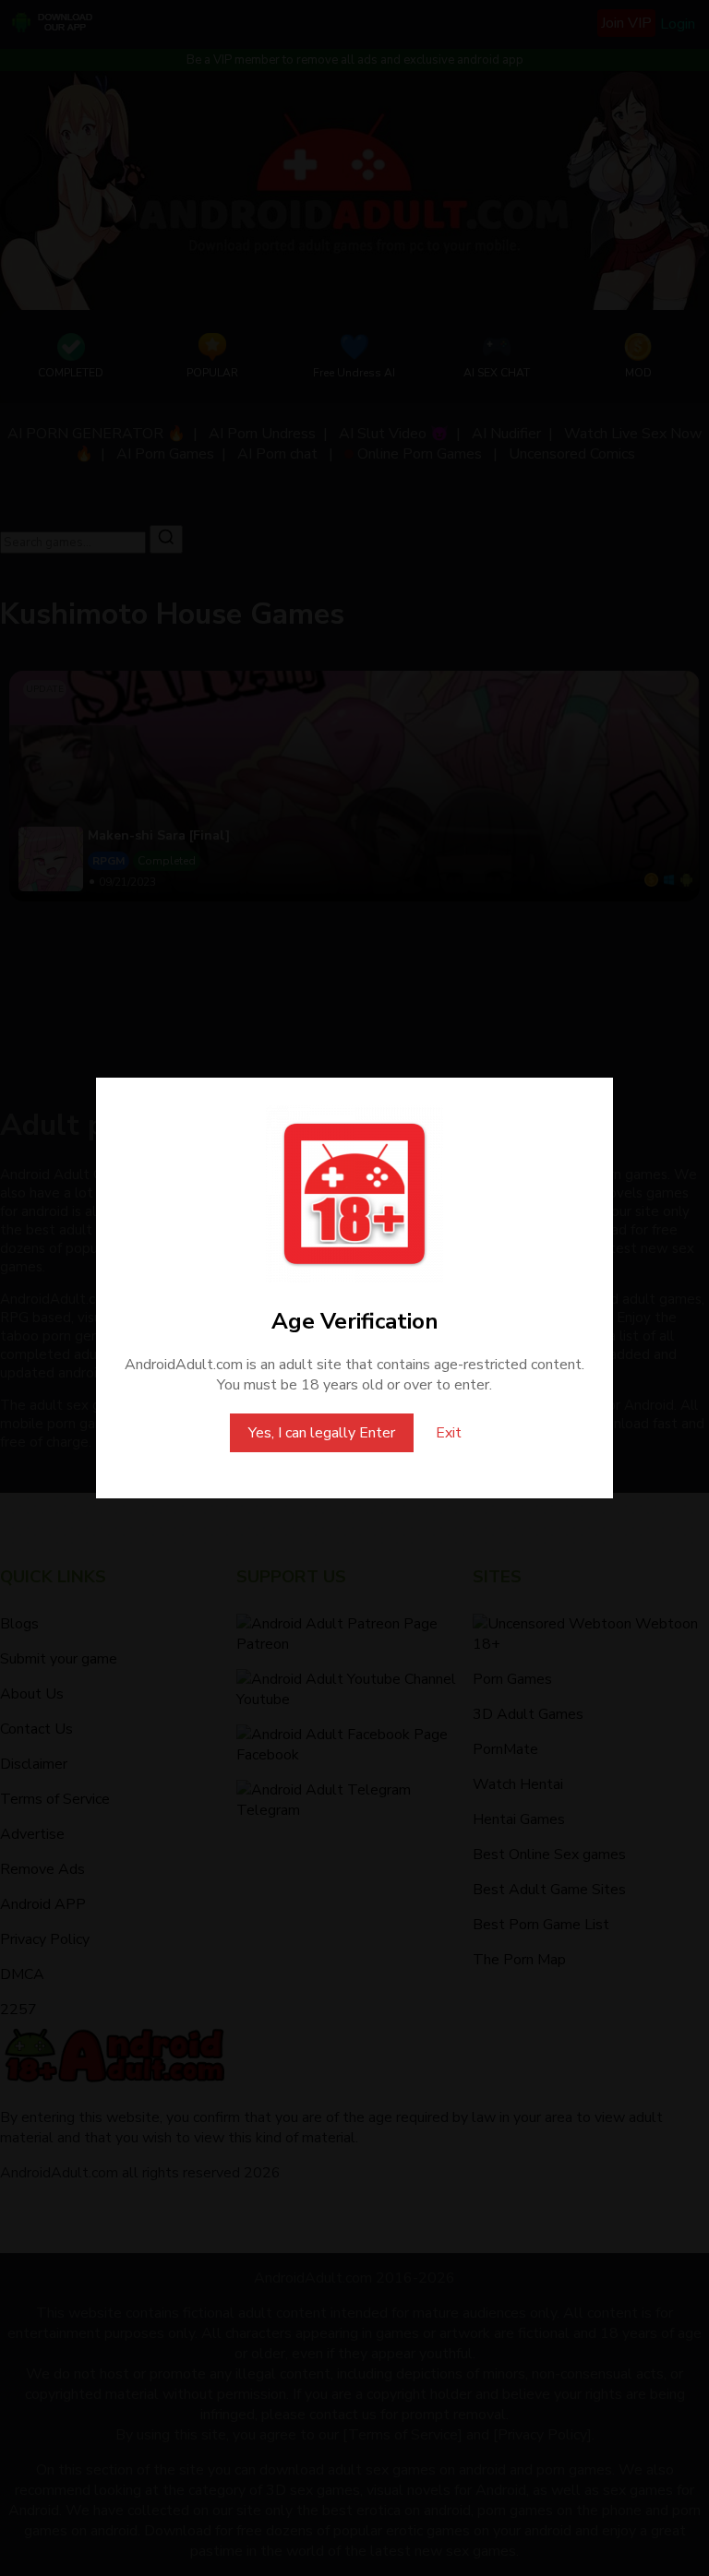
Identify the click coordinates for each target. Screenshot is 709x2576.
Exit (449, 1433)
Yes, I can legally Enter (322, 1433)
